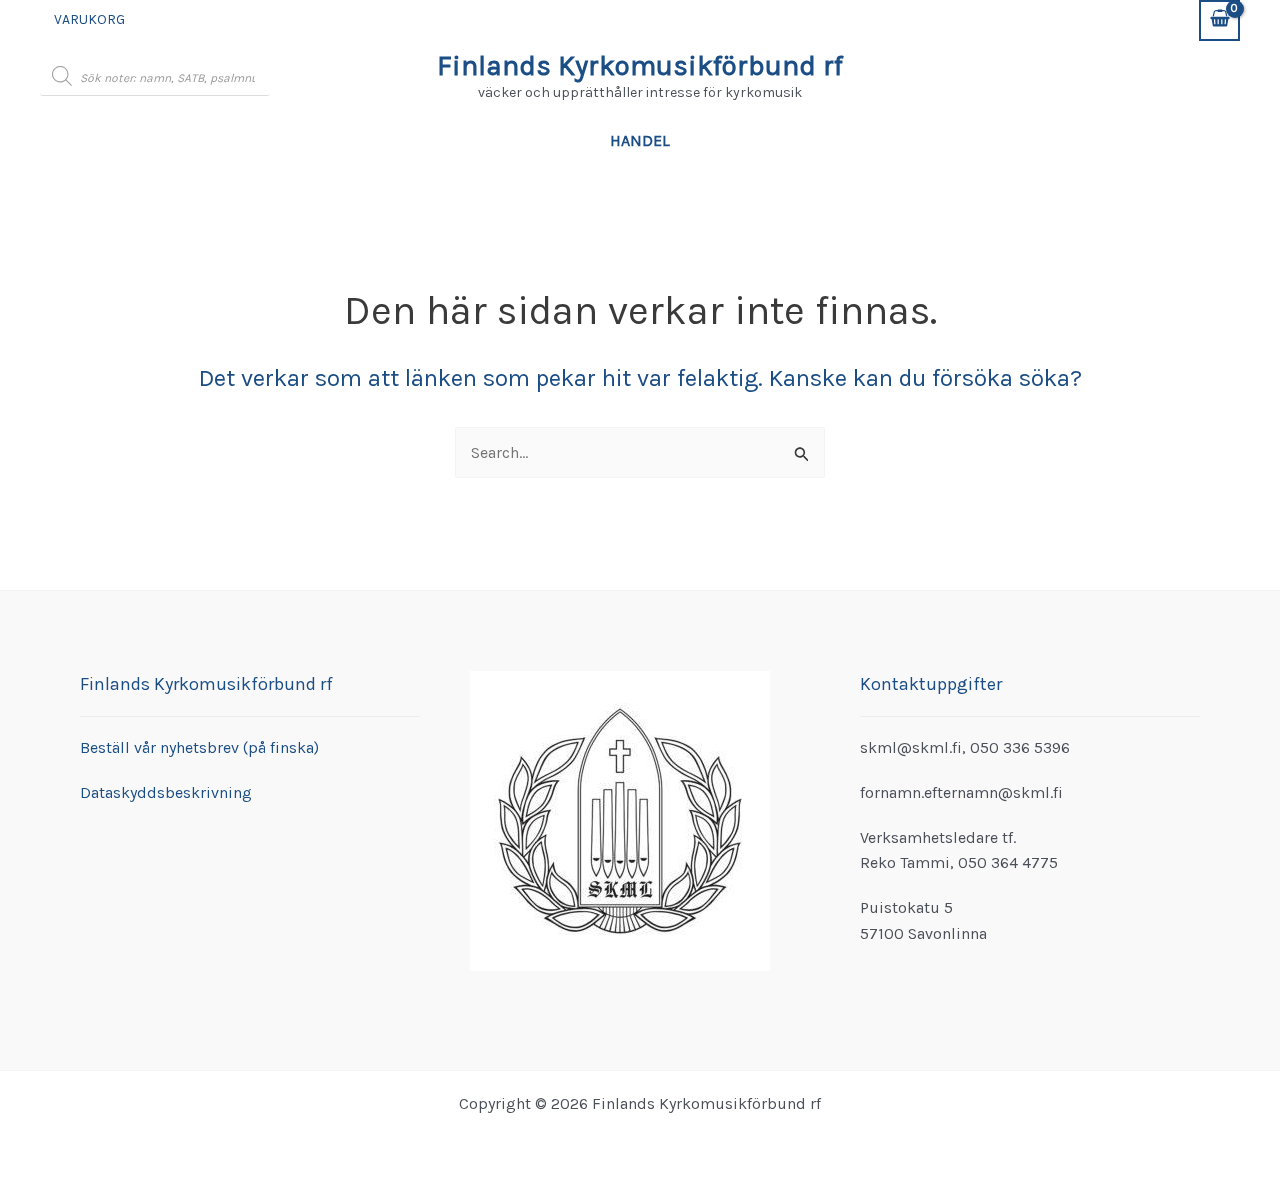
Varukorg (89, 19)
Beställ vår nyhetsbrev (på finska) (199, 747)
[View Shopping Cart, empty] (1219, 20)
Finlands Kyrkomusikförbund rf (640, 65)
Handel (640, 140)
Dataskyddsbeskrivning (166, 792)
